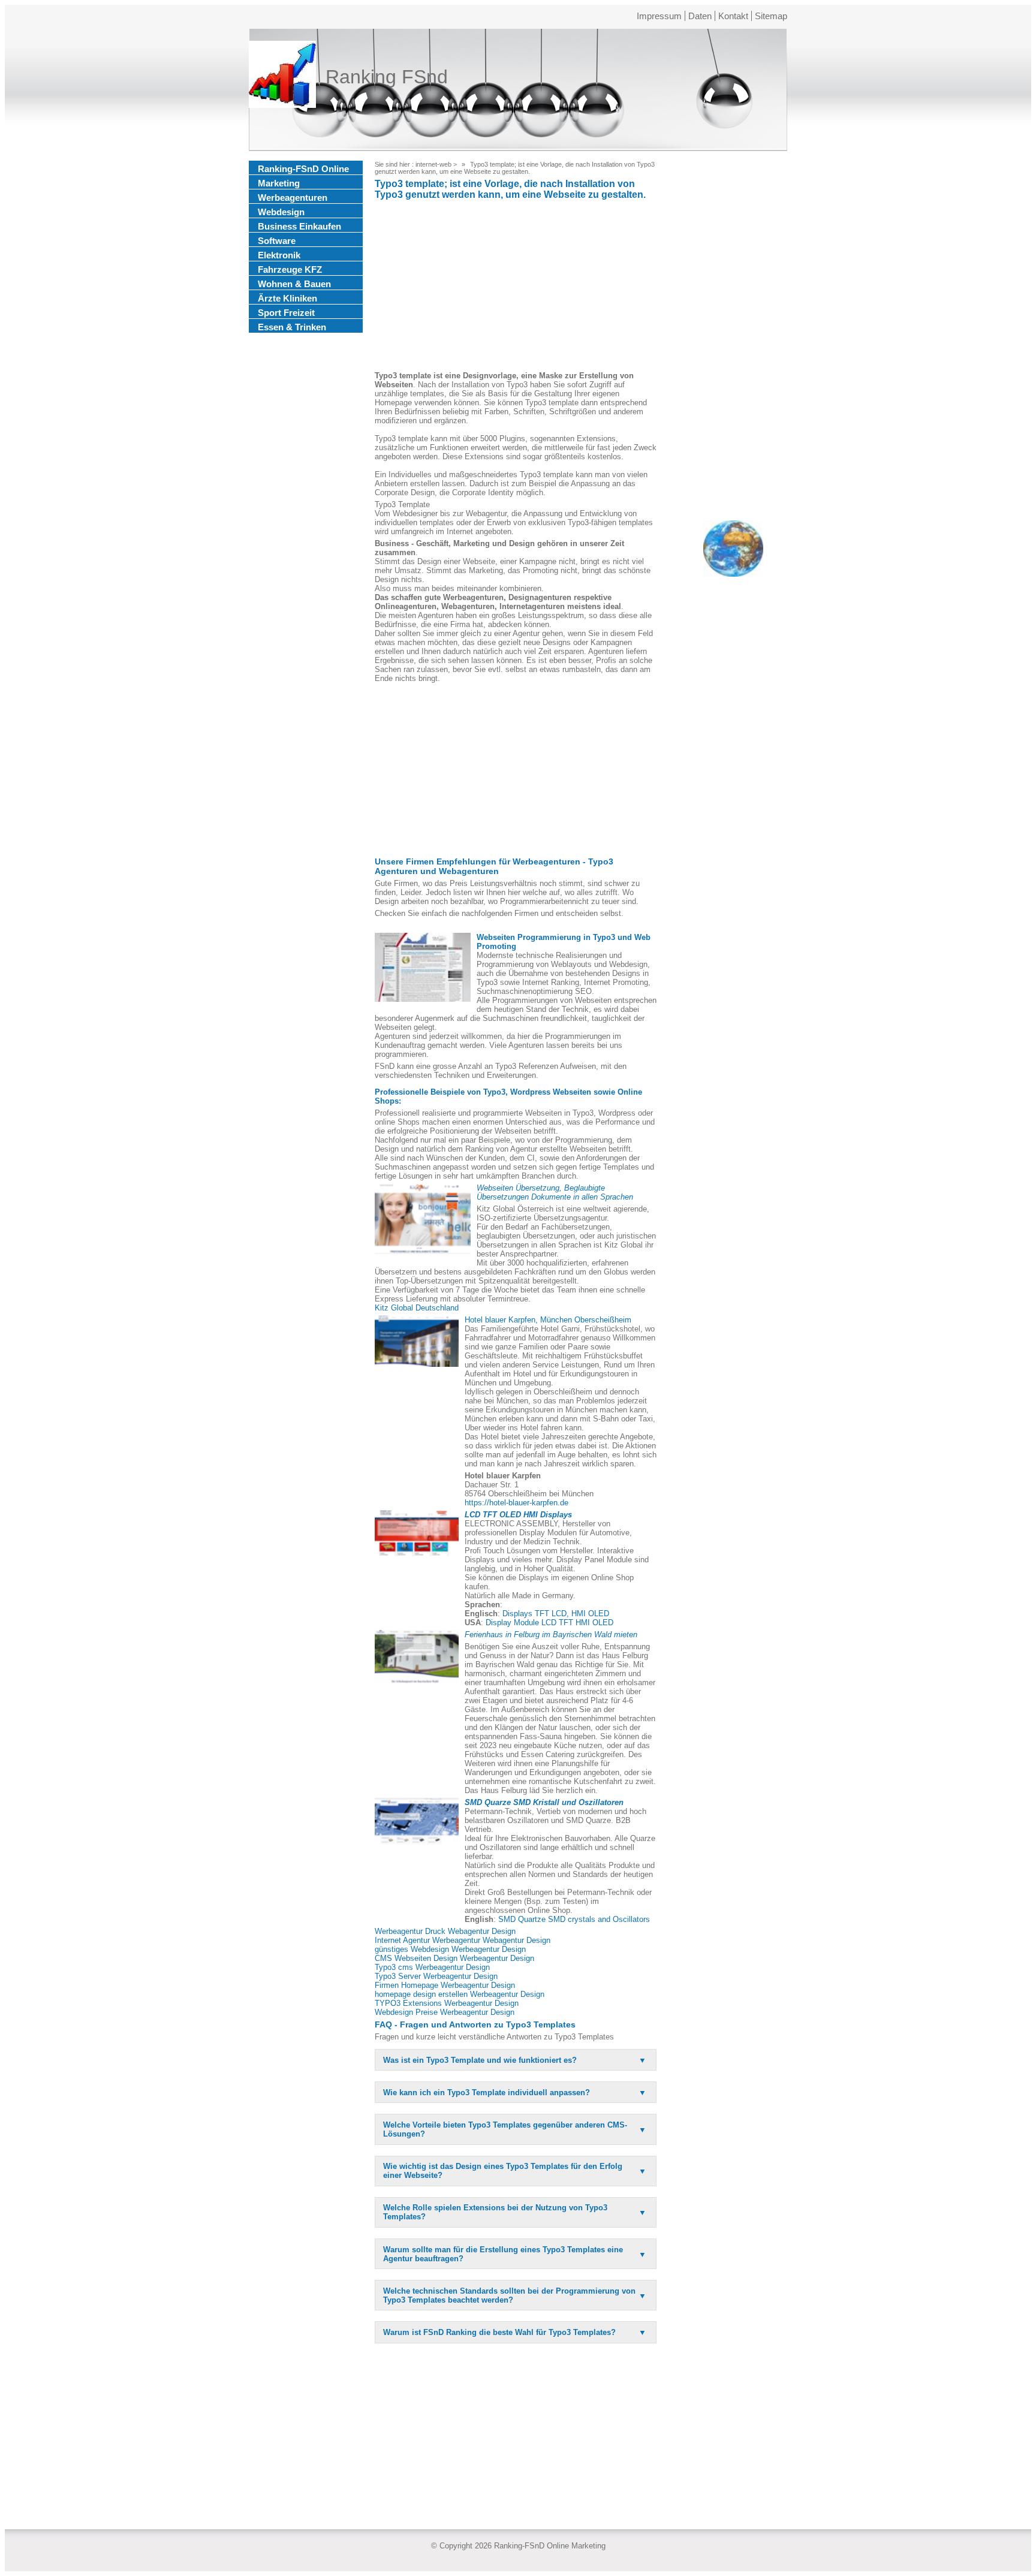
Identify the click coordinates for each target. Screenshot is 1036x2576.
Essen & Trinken (292, 327)
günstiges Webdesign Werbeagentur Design (450, 1949)
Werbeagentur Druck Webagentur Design (445, 1931)
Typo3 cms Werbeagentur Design (432, 1967)
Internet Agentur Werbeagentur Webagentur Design (463, 1940)
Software (277, 241)
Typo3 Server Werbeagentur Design (436, 1976)
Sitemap (771, 16)
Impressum (659, 16)
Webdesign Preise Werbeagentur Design (445, 2012)
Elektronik (279, 255)
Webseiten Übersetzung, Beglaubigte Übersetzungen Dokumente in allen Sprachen (555, 1192)
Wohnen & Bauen (294, 284)
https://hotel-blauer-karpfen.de (517, 1503)
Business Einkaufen (299, 226)
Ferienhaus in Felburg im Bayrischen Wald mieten (551, 1635)
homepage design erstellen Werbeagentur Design (460, 1994)
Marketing (279, 183)
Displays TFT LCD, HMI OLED (556, 1614)
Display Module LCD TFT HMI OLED (549, 1623)
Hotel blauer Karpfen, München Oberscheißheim (548, 1320)
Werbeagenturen (293, 198)
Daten (700, 16)
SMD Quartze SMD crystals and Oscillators (574, 1919)
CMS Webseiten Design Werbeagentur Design (454, 1958)
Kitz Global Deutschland (417, 1308)
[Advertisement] (516, 287)
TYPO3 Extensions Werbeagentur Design (447, 2003)
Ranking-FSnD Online (303, 169)
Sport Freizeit (286, 313)
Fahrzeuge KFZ (290, 269)
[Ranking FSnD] (282, 77)
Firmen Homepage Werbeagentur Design (445, 1985)
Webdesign (281, 212)
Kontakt (733, 16)
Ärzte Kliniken (287, 298)
